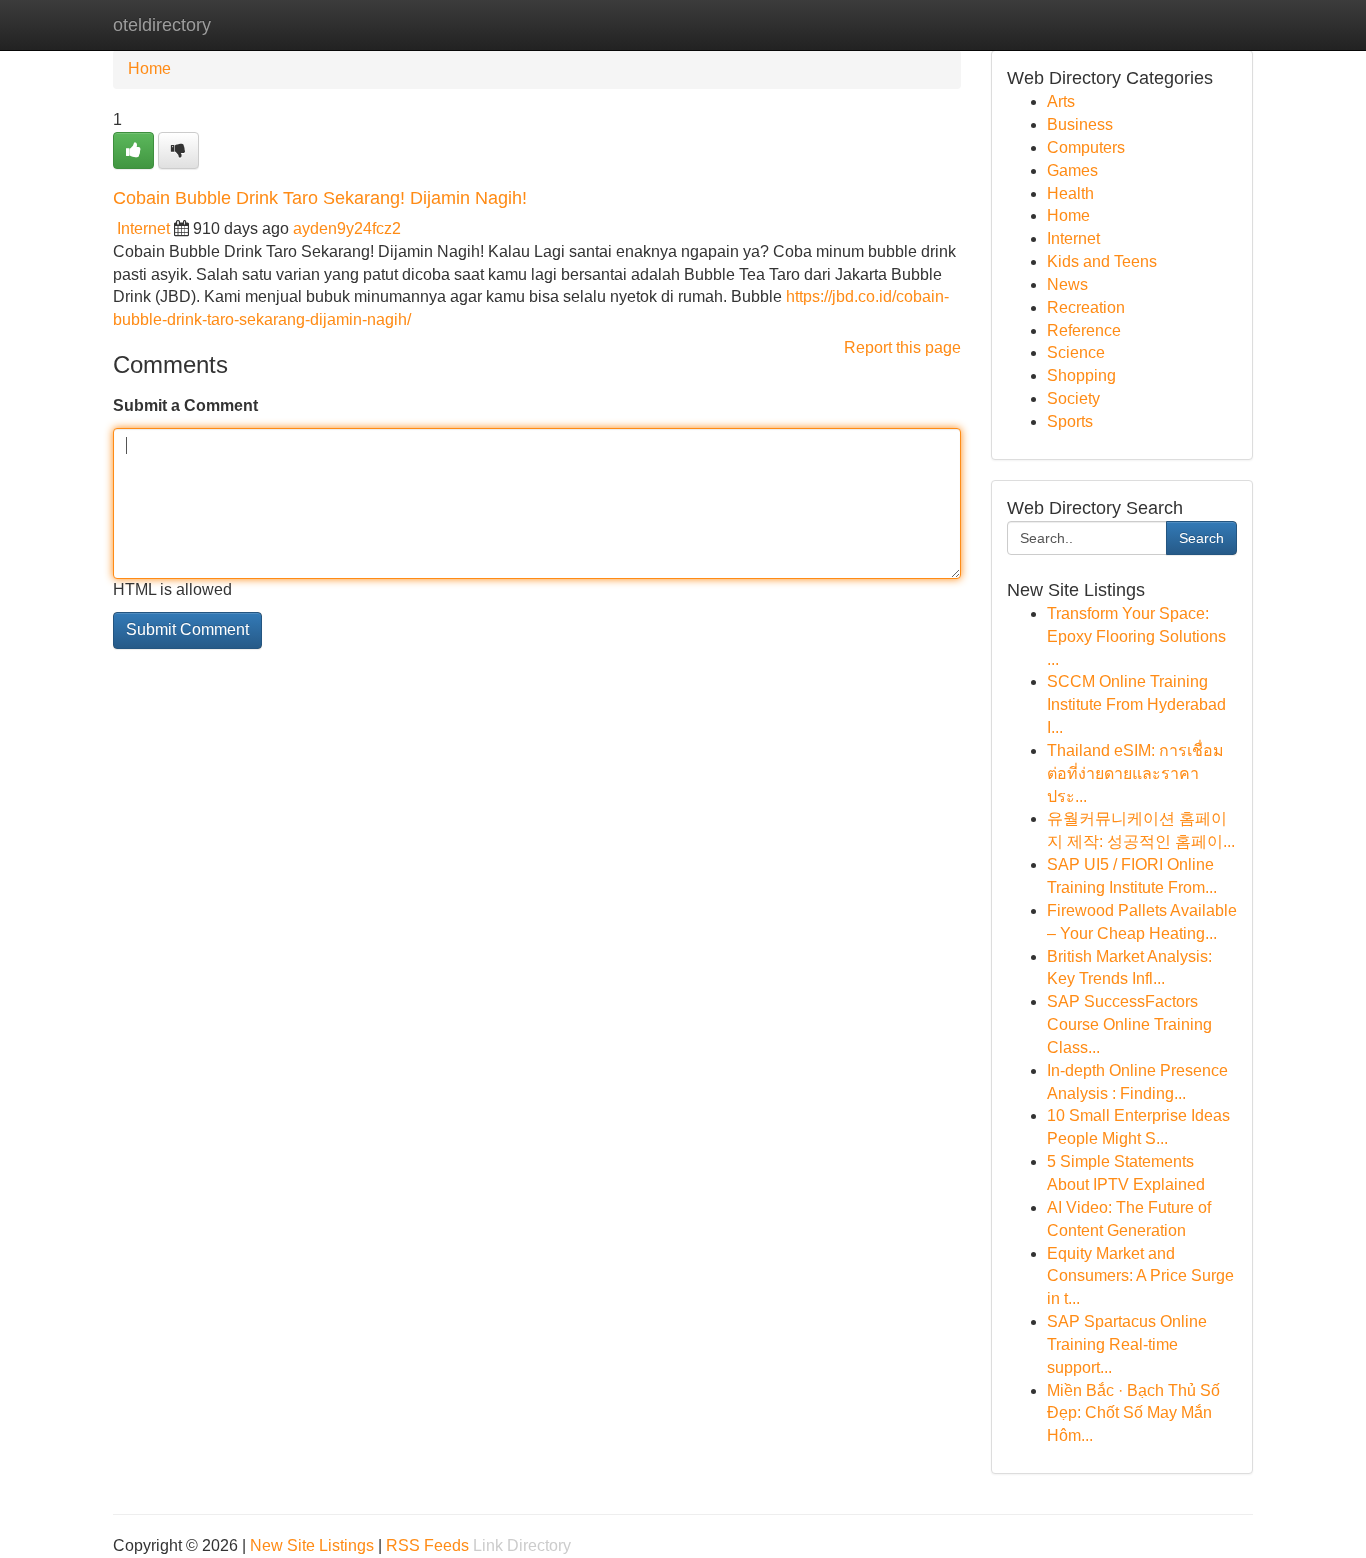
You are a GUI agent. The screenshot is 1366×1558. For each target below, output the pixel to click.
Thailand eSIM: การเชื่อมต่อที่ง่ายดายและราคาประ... (1135, 773)
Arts (1061, 101)
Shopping (1081, 375)
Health (1070, 193)
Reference (1084, 330)
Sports (1070, 421)
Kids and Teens (1102, 261)
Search (1201, 538)
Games (1072, 170)
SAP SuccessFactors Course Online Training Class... (1129, 1024)
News (1067, 284)
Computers (1086, 147)
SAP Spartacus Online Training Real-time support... (1127, 1344)
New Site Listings (312, 1545)
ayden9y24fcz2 (347, 228)
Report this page (902, 347)
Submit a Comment (185, 405)
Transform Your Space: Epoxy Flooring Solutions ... (1136, 636)
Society (1073, 398)
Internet (143, 228)
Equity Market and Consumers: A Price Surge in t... (1140, 1276)
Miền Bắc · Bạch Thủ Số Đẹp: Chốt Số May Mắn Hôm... (1133, 1413)
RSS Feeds (427, 1545)
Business (1080, 124)
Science (1076, 352)
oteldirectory (162, 25)
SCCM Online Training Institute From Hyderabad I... (1136, 704)
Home (149, 68)
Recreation (1086, 307)
